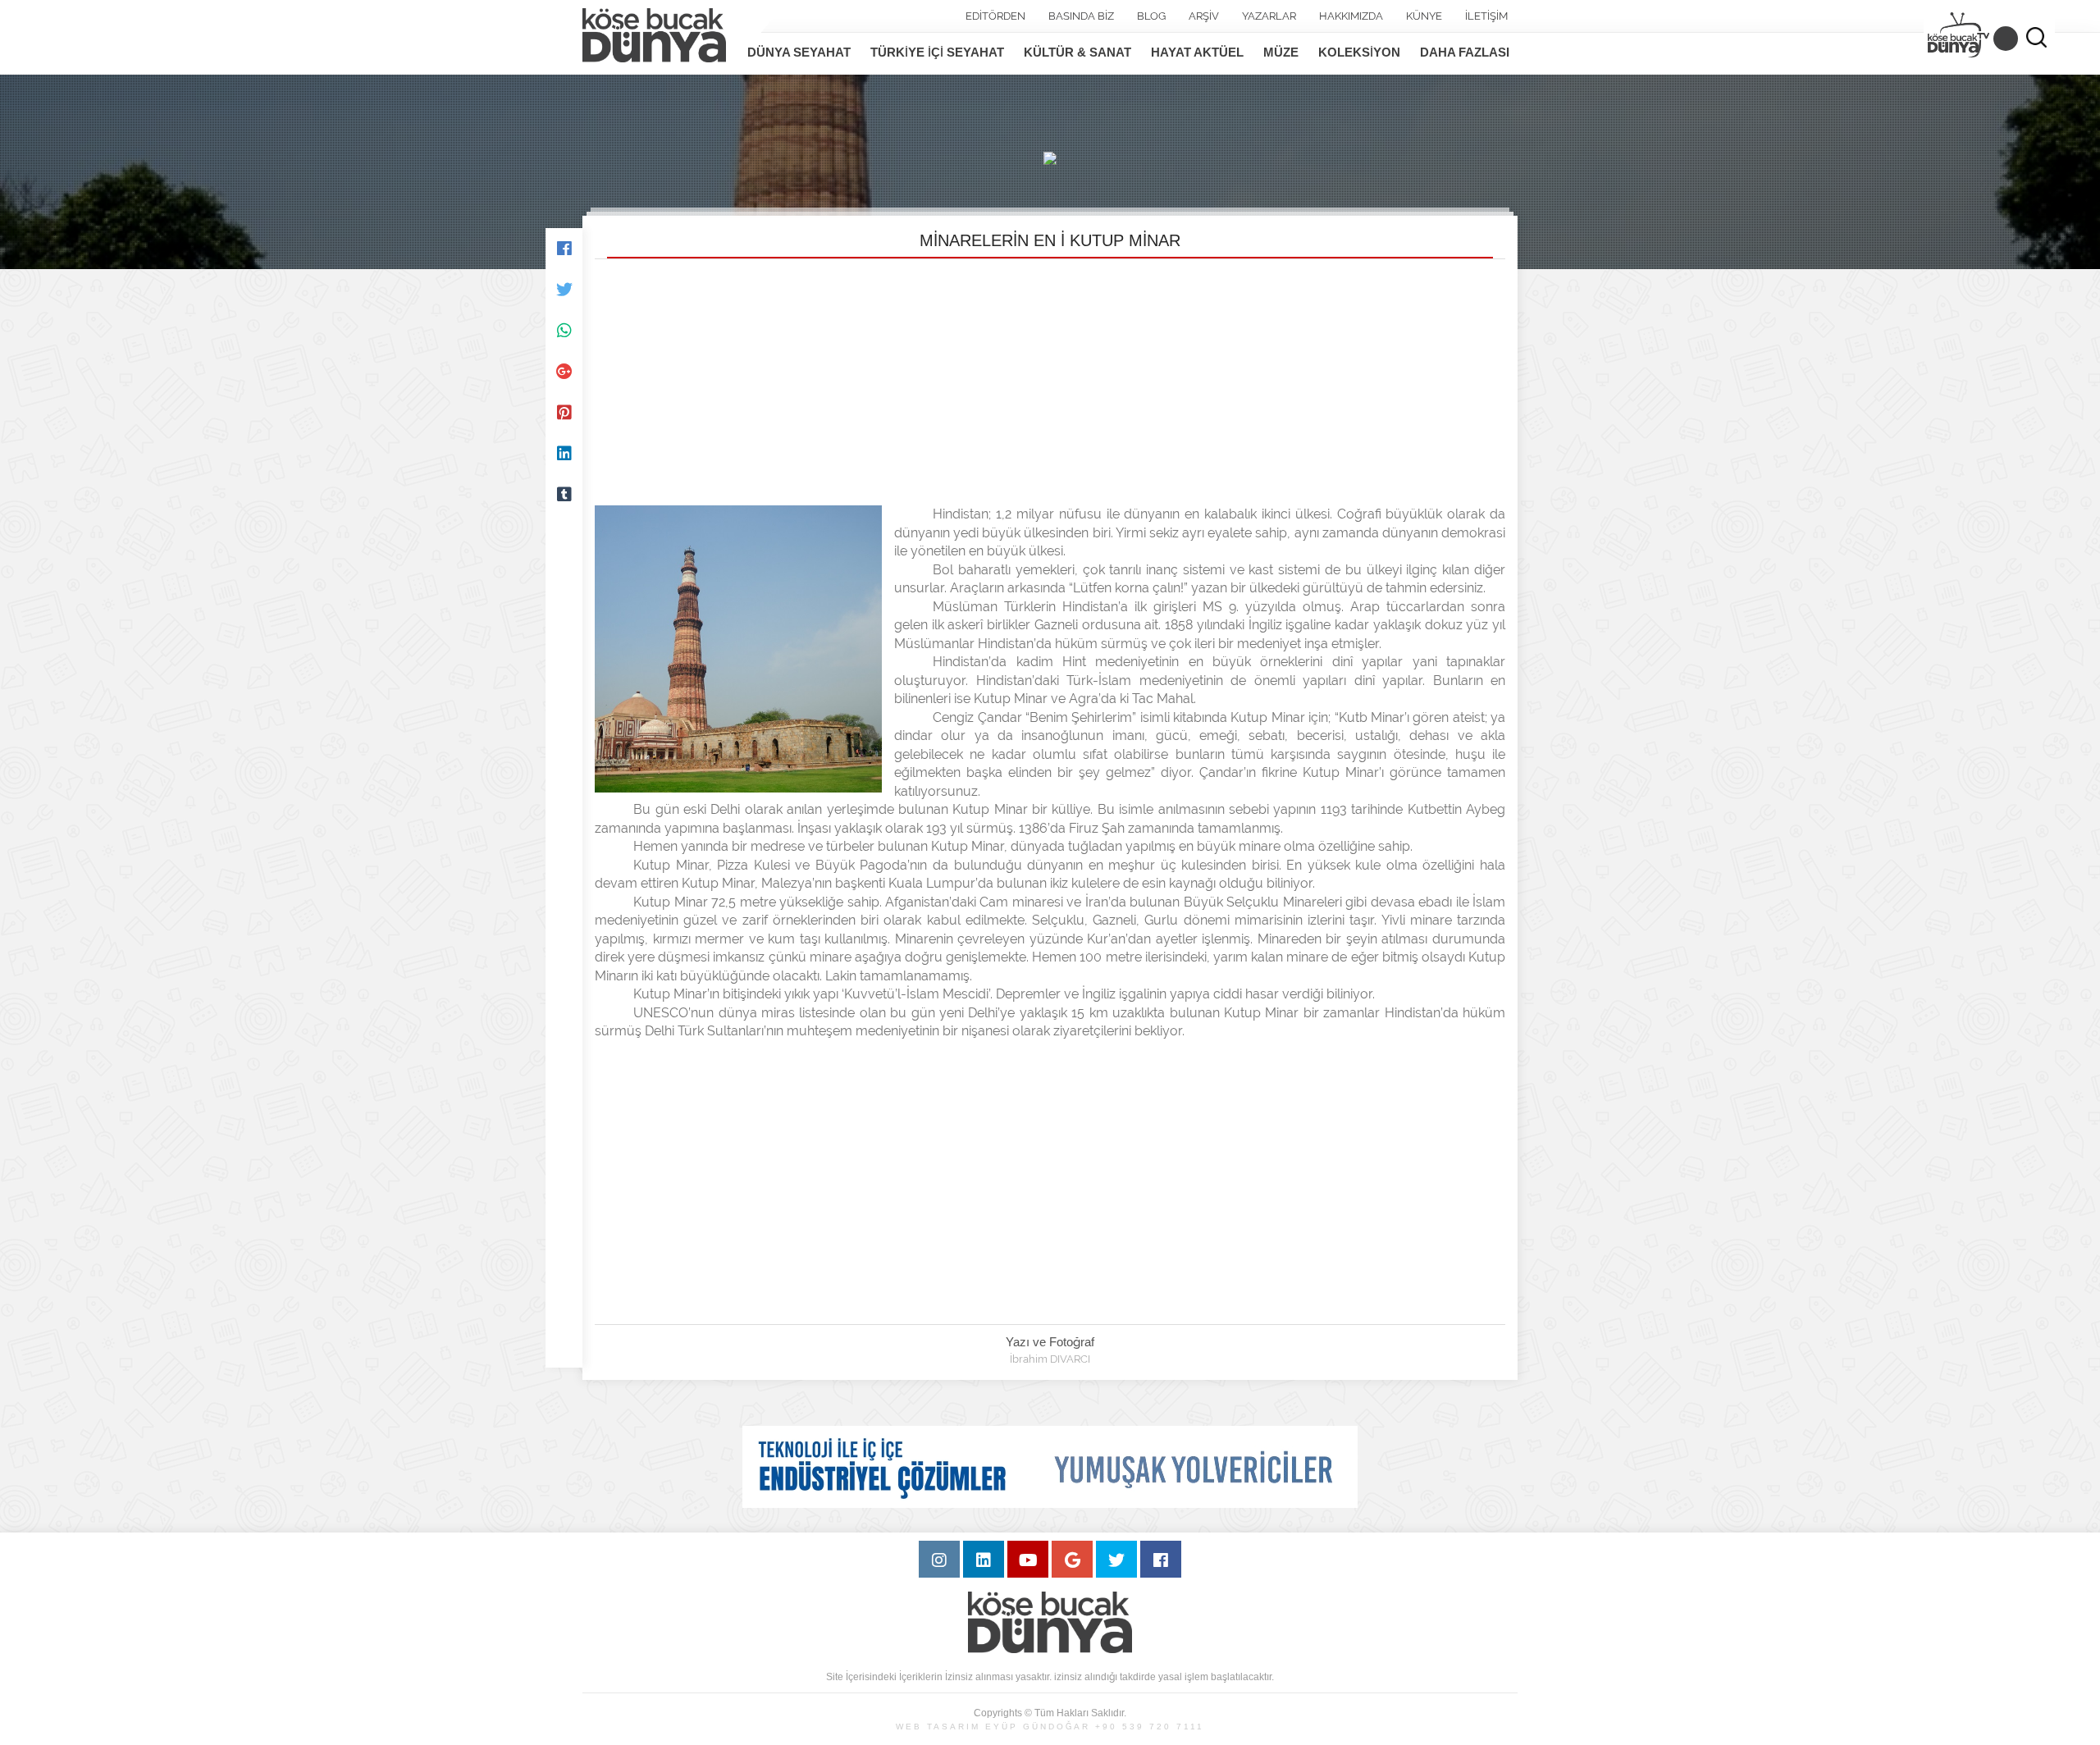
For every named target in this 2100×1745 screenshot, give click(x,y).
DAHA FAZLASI (1465, 52)
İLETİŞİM (1486, 16)
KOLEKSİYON (1359, 52)
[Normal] (564, 618)
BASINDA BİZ (1081, 16)
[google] (1072, 1559)
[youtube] (1028, 1559)
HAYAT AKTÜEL (1197, 52)
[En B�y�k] (564, 659)
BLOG (1151, 16)
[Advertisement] (1050, 382)
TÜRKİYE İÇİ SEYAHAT (937, 52)
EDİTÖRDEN (995, 16)
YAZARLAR (1269, 16)
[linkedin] (984, 1559)
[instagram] (939, 1559)
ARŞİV (1204, 16)
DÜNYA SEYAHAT (799, 52)
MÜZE (1281, 52)
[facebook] (1161, 1559)
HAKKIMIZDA (1351, 16)
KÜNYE (1424, 16)
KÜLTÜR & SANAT (1077, 52)
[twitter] (1116, 1559)
